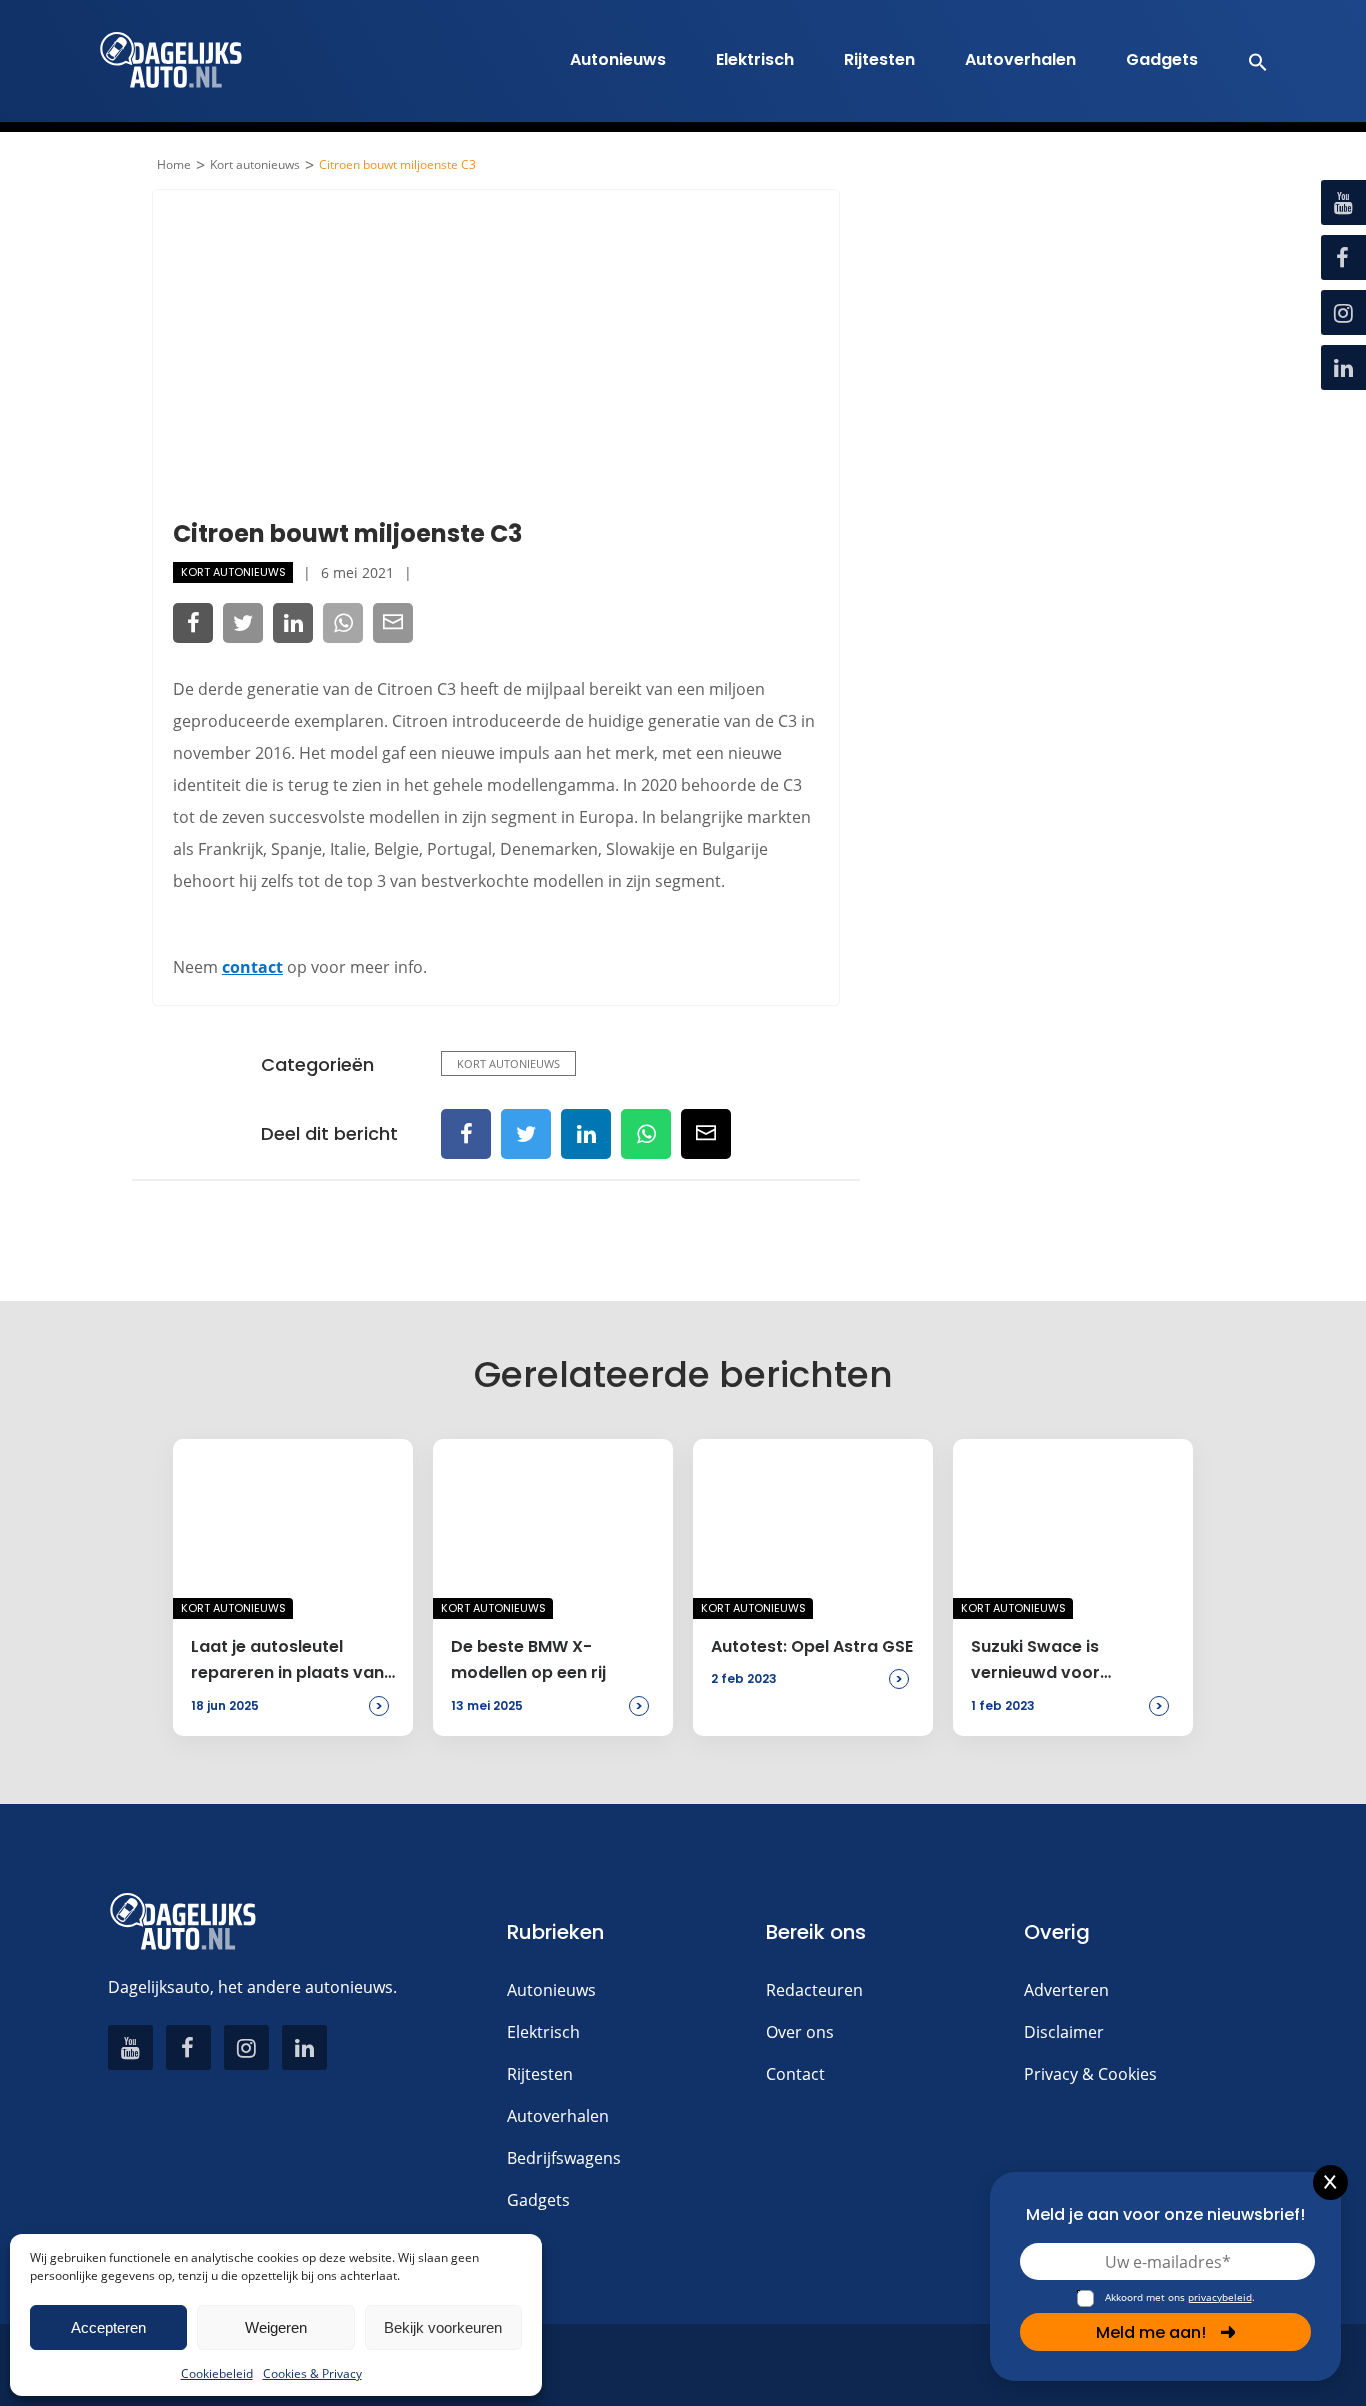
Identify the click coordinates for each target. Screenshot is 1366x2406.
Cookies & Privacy (312, 2373)
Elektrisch (755, 59)
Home (174, 165)
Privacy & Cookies (1090, 2074)
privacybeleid (1220, 2297)
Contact (795, 2074)
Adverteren (1066, 1990)
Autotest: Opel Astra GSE (812, 1646)
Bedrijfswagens (564, 2158)
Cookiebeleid (217, 2373)
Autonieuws (618, 59)
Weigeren (276, 2327)
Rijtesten (879, 59)
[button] (1247, 61)
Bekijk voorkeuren (443, 2327)
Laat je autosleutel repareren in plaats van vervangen (287, 1661)
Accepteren (108, 2327)
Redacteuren (814, 1990)
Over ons (800, 2032)
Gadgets (1162, 59)
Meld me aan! (1151, 2332)
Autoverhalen (1020, 59)
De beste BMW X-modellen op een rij (528, 1659)
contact (252, 967)
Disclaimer (1064, 2032)
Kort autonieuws (255, 165)
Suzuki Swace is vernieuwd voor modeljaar (1035, 1661)
